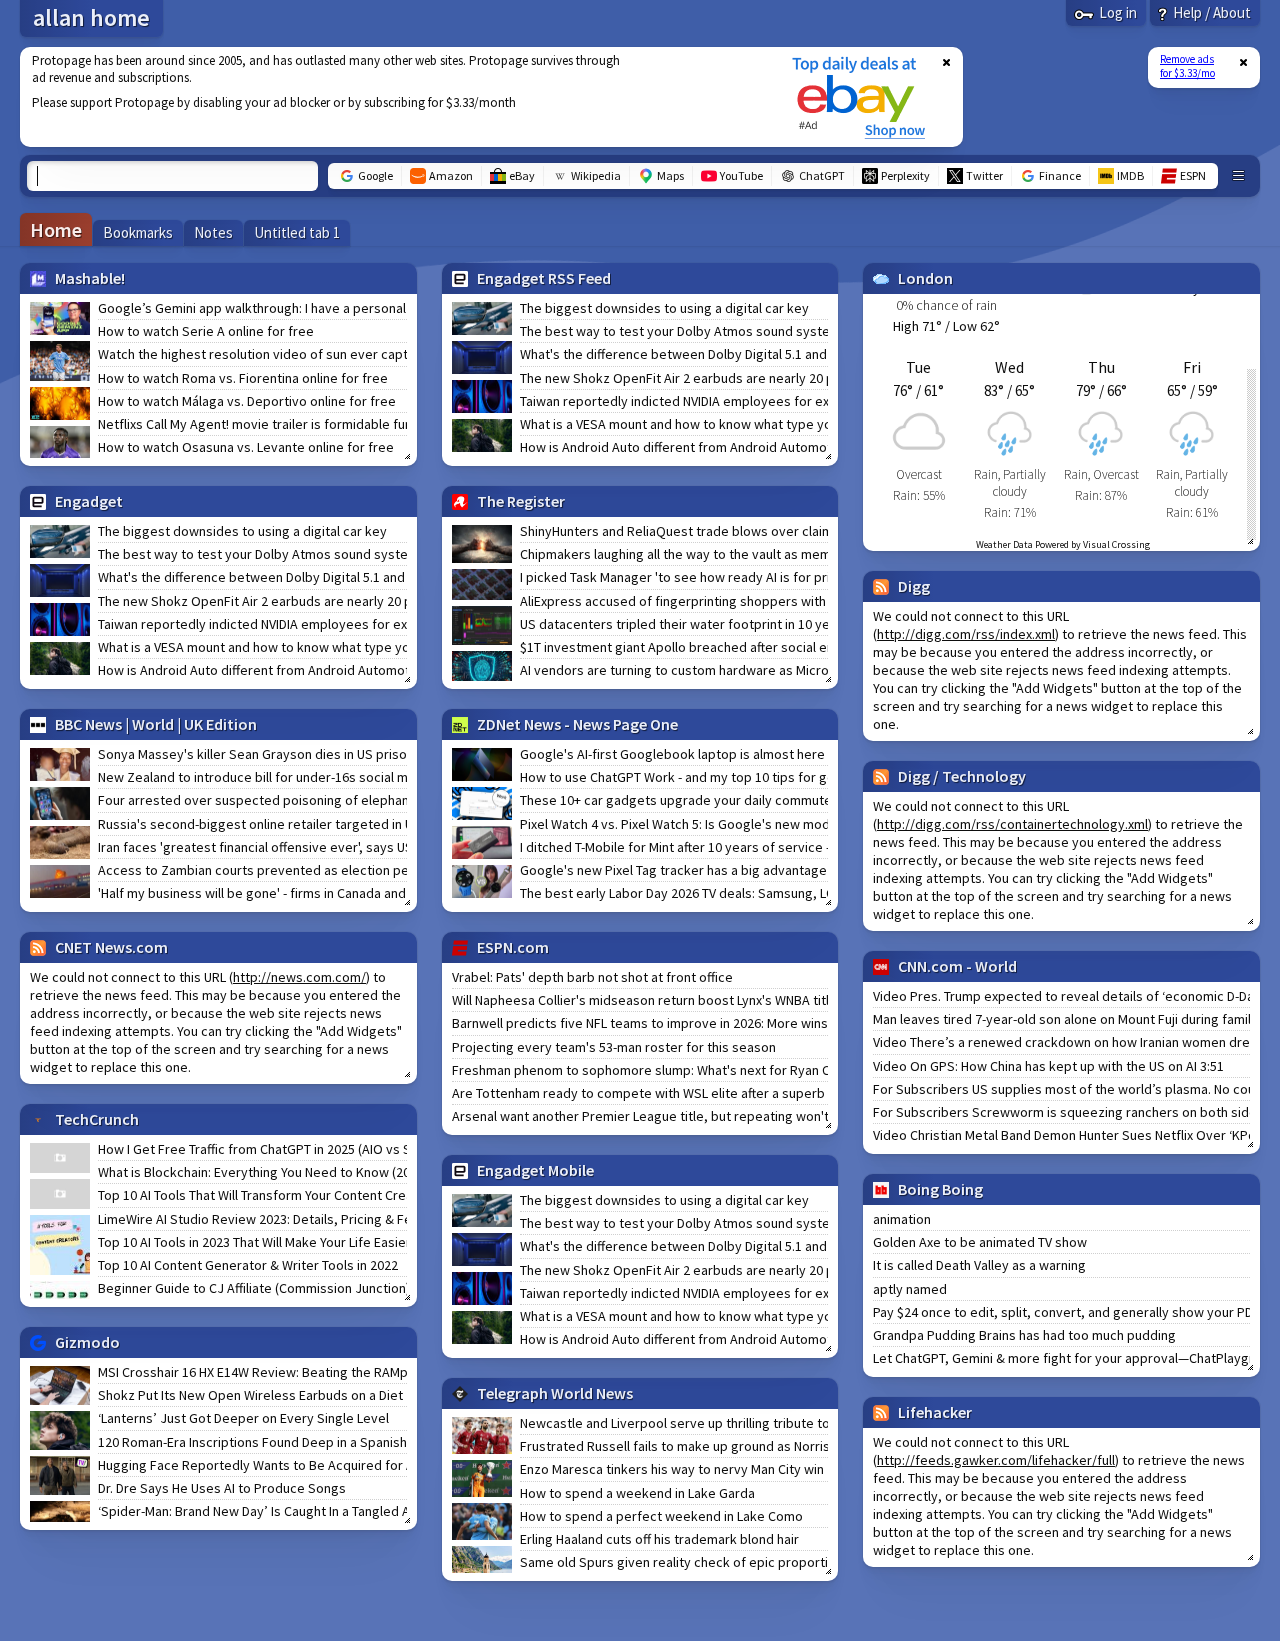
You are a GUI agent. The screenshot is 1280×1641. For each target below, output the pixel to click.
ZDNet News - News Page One (577, 724)
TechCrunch (97, 1119)
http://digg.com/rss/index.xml (966, 634)
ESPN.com (513, 947)
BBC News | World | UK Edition (156, 724)
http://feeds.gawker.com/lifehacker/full (996, 1460)
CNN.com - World (957, 966)
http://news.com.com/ (299, 977)
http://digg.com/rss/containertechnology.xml (1012, 824)
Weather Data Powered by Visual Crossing (1063, 544)
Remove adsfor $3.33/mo (1187, 66)
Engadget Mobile (535, 1170)
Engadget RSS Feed (544, 278)
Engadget (89, 501)
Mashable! (90, 278)
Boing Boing (940, 1189)
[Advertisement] (393, 97)
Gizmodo (87, 1342)
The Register (521, 501)
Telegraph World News (555, 1393)
